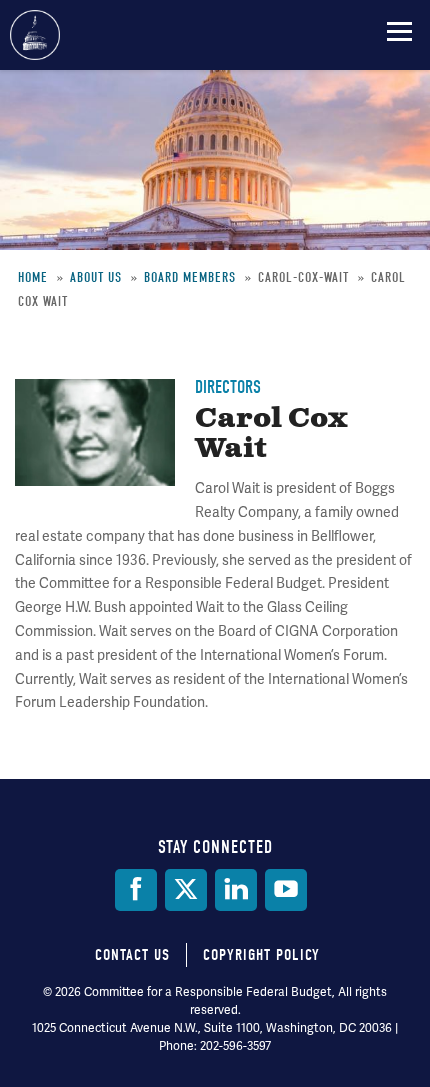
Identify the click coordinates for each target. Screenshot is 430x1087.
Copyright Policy (261, 955)
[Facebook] (136, 890)
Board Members (190, 277)
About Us (96, 277)
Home (33, 277)
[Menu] (399, 31)
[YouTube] (286, 890)
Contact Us (132, 955)
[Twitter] (186, 890)
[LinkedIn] (236, 890)
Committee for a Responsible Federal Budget (35, 35)
